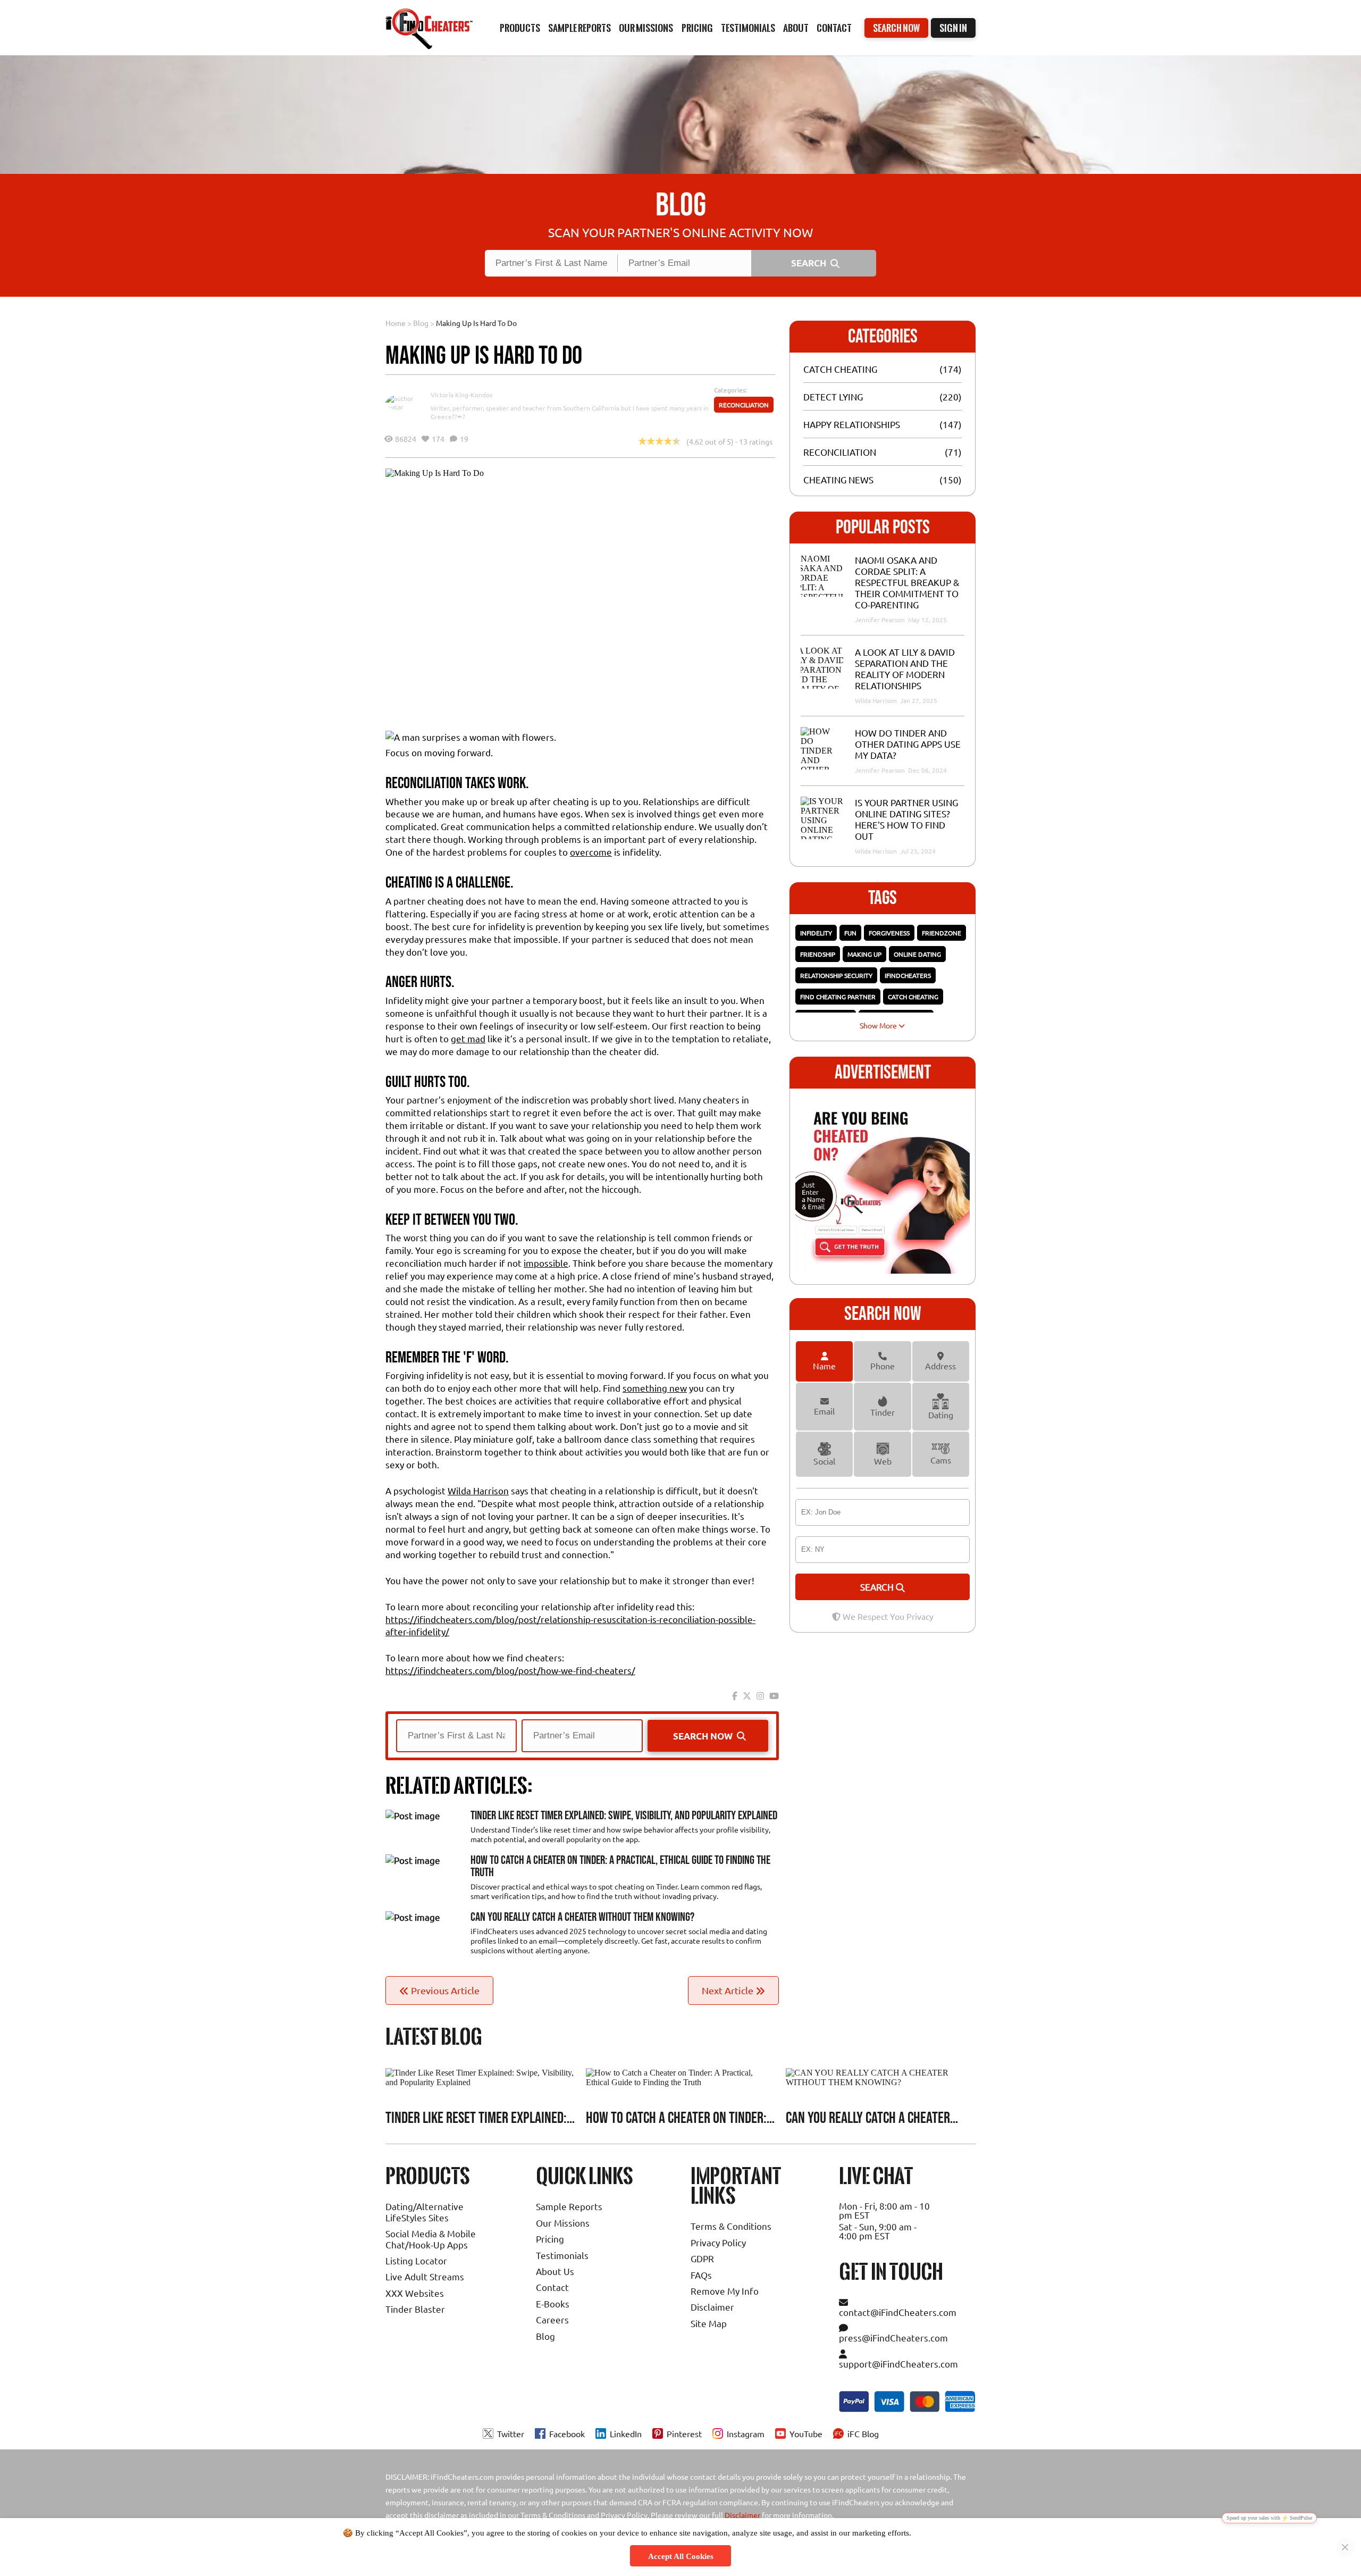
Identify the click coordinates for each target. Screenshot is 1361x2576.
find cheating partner (838, 997)
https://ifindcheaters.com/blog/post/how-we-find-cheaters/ (510, 1670)
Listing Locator (416, 2260)
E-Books (553, 2303)
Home (396, 323)
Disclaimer (712, 2307)
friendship (818, 954)
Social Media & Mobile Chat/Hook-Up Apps (431, 2239)
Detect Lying (833, 396)
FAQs (701, 2275)
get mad (468, 1038)
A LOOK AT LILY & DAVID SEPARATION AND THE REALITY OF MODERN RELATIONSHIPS (905, 668)
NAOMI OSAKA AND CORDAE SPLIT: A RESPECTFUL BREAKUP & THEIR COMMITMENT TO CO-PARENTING (907, 582)
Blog (421, 323)
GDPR (702, 2258)
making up (864, 954)
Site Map (709, 2323)
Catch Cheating (840, 369)
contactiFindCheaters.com (898, 2312)
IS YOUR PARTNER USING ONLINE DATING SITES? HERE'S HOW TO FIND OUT (906, 819)
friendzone (942, 933)
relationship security (836, 975)
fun (850, 933)
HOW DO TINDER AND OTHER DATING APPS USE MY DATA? (908, 744)
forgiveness (889, 933)
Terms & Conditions (731, 2226)
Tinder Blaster (415, 2309)
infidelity (816, 933)
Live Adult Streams (425, 2276)
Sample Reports (569, 2206)
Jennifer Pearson (881, 620)
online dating (917, 954)
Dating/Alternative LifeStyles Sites (425, 2211)
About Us (555, 2271)
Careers (552, 2319)
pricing (697, 28)
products (520, 28)
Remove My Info (725, 2291)
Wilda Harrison (478, 1490)
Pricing (550, 2239)
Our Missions (563, 2223)
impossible (546, 1263)
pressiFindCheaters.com (893, 2337)
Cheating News (838, 479)
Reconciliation (744, 405)
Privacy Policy (718, 2242)
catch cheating (913, 997)
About (796, 28)
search (878, 1587)
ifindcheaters (908, 975)
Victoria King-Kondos (461, 395)
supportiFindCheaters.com (898, 2364)
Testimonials (748, 28)
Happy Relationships (852, 424)
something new (655, 1388)
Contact (834, 28)
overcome (591, 852)
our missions (646, 28)
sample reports (579, 28)
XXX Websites (415, 2293)
